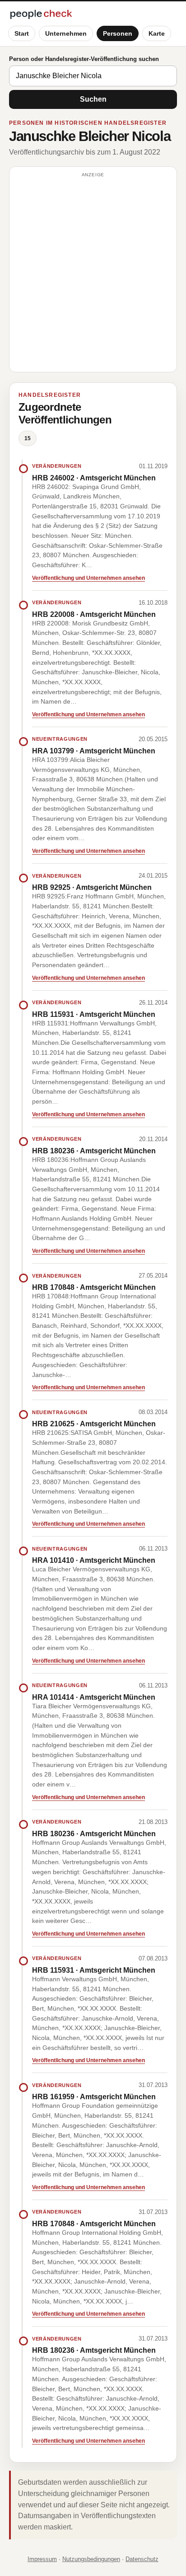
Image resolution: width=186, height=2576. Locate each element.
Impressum (42, 2559)
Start (22, 33)
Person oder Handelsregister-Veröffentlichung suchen (84, 59)
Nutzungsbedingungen (91, 2559)
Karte (157, 33)
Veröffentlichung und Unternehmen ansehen (88, 578)
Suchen (93, 99)
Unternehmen (66, 33)
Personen (118, 33)
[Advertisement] (93, 273)
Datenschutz (142, 2559)
